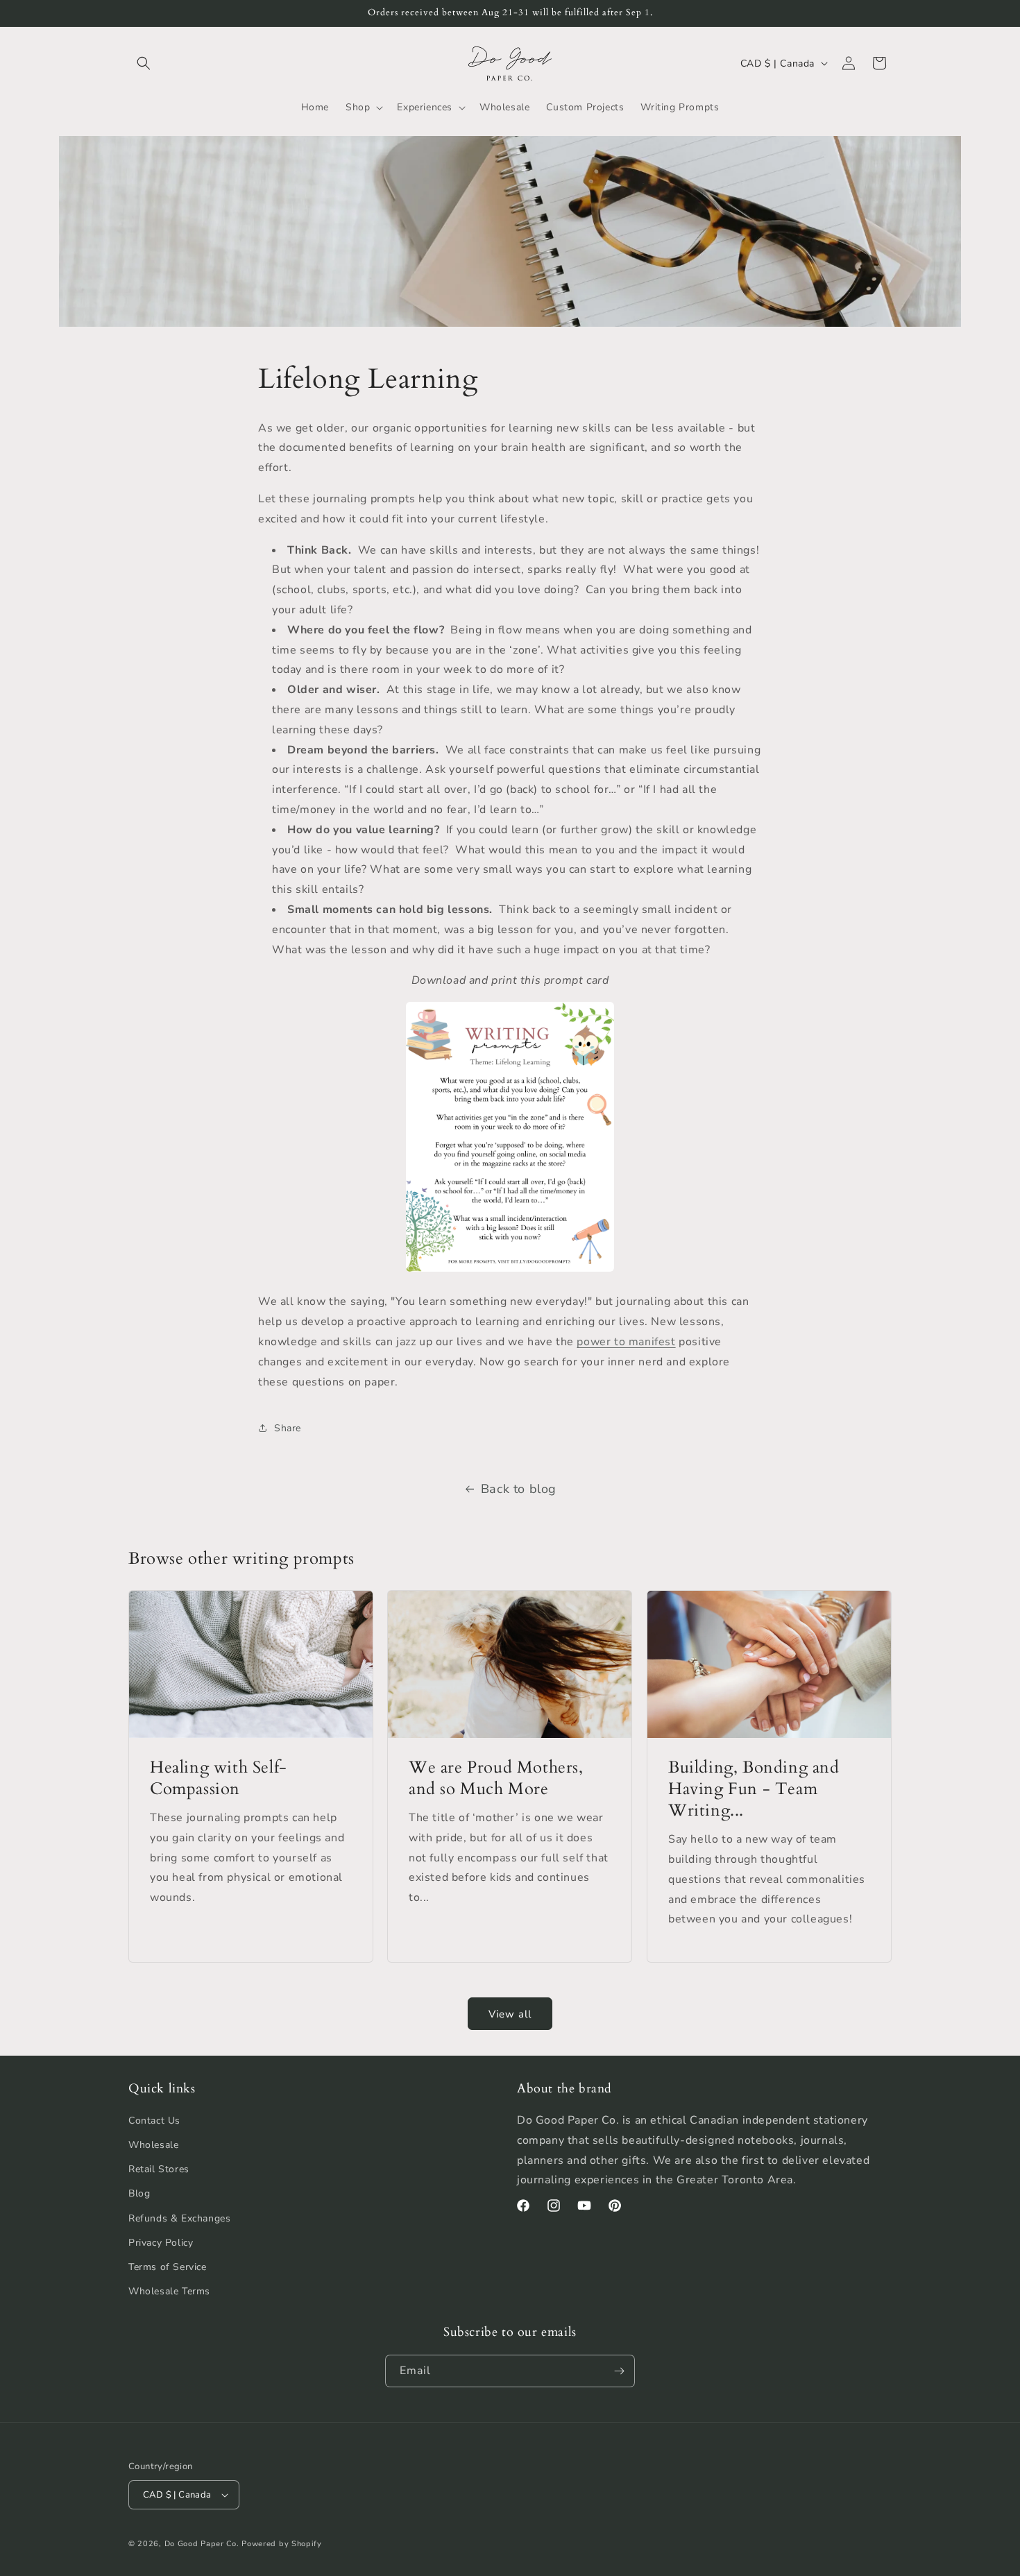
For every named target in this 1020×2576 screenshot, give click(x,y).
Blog (139, 2193)
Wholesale (153, 2145)
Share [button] (288, 1428)
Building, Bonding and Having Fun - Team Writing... (754, 1789)
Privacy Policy (161, 2243)
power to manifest (626, 1342)
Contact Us (154, 2121)
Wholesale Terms (169, 2291)
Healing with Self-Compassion (219, 1778)
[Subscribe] (619, 2371)
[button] (144, 63)
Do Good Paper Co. (202, 2544)
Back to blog (519, 1489)
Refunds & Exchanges (179, 2218)
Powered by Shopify (282, 2544)
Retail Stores (159, 2169)
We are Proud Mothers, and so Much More (496, 1778)
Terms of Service (168, 2267)
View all (510, 2014)
